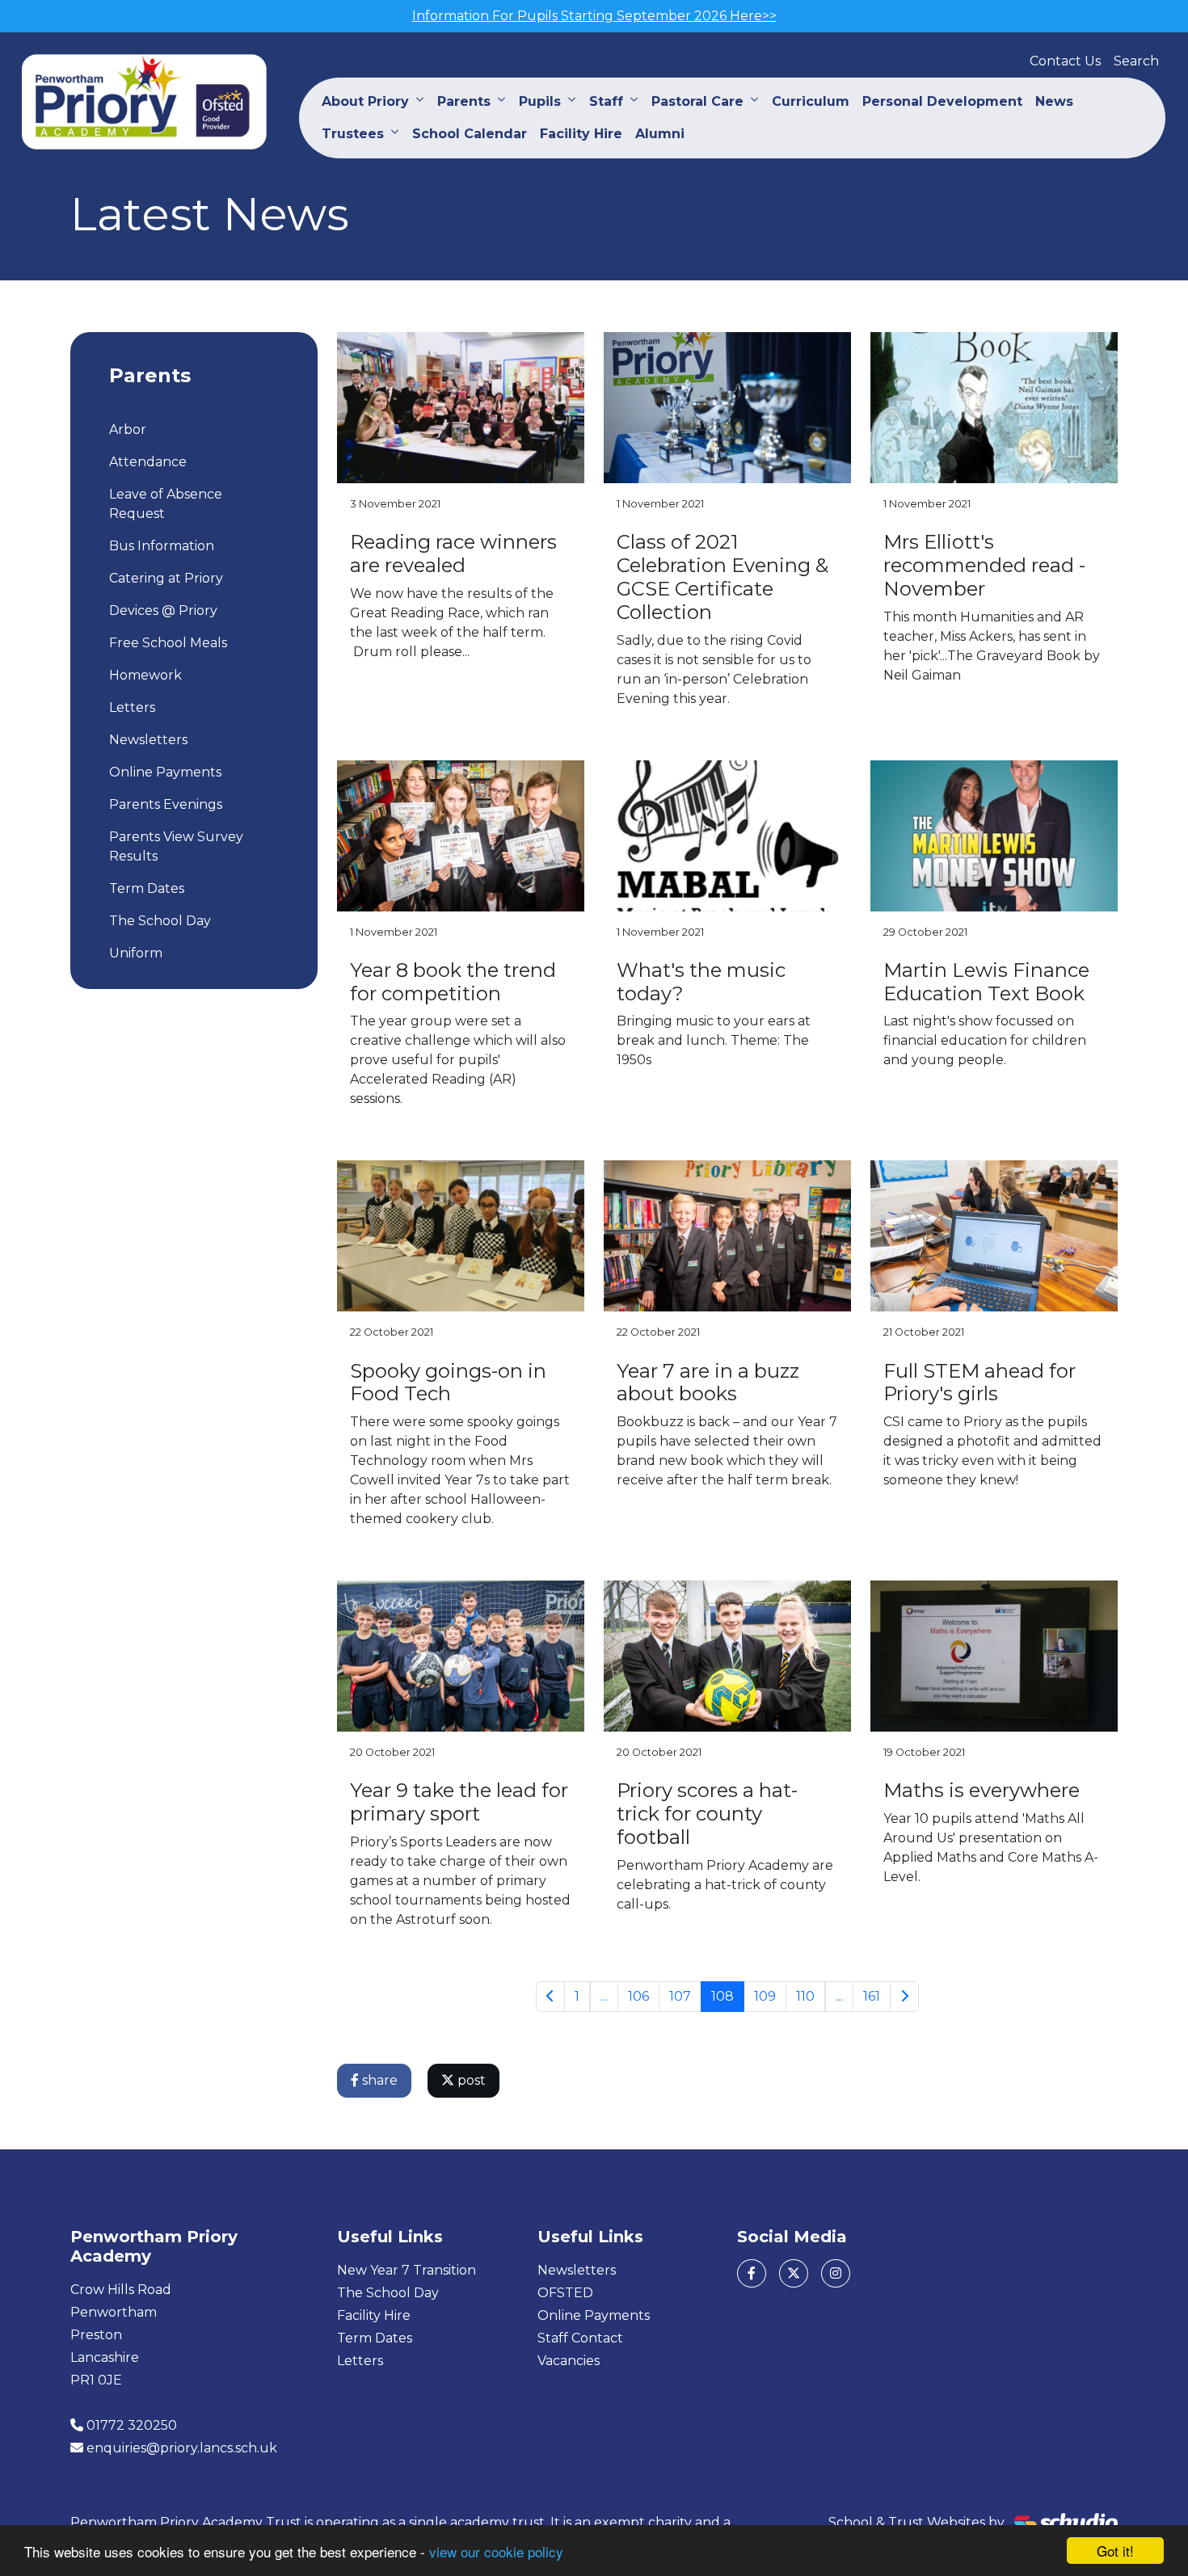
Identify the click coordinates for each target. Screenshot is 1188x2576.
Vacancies (569, 2361)
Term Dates (147, 888)
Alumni (660, 134)
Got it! (1115, 2551)
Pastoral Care (697, 101)
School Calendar (470, 134)
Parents (464, 101)
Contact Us (1065, 61)
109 (765, 1996)
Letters (132, 707)
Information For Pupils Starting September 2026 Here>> (594, 16)
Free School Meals (168, 643)
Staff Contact (580, 2338)
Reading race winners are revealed (453, 554)
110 (805, 1996)
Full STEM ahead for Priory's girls (979, 1383)
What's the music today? (701, 982)
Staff (606, 101)
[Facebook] (752, 2273)
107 (680, 1996)
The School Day (160, 921)
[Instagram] (836, 2273)
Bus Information (162, 546)
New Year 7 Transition (407, 2270)
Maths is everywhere (982, 1790)
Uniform (136, 953)
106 (638, 1996)
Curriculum (811, 101)
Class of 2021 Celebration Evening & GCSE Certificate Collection (722, 577)
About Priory (365, 101)
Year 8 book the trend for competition (453, 982)
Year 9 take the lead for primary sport (459, 1802)
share (378, 2080)
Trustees (353, 134)
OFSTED (565, 2293)
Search (1136, 61)
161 (872, 1996)
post (470, 2080)
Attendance (148, 462)
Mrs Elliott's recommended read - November (984, 565)
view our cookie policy (496, 2551)
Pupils (540, 101)
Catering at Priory (166, 578)
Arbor (128, 429)
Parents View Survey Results (176, 846)
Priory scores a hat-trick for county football (707, 1814)
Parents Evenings (166, 804)
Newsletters (148, 740)
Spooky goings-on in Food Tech (448, 1383)
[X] (794, 2273)
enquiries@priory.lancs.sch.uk (182, 2448)
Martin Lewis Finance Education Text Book (986, 982)
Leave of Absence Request (166, 504)
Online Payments (165, 772)
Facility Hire (581, 134)
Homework (145, 675)
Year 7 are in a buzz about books (708, 1383)
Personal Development (942, 101)
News (1054, 101)
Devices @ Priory (163, 610)
